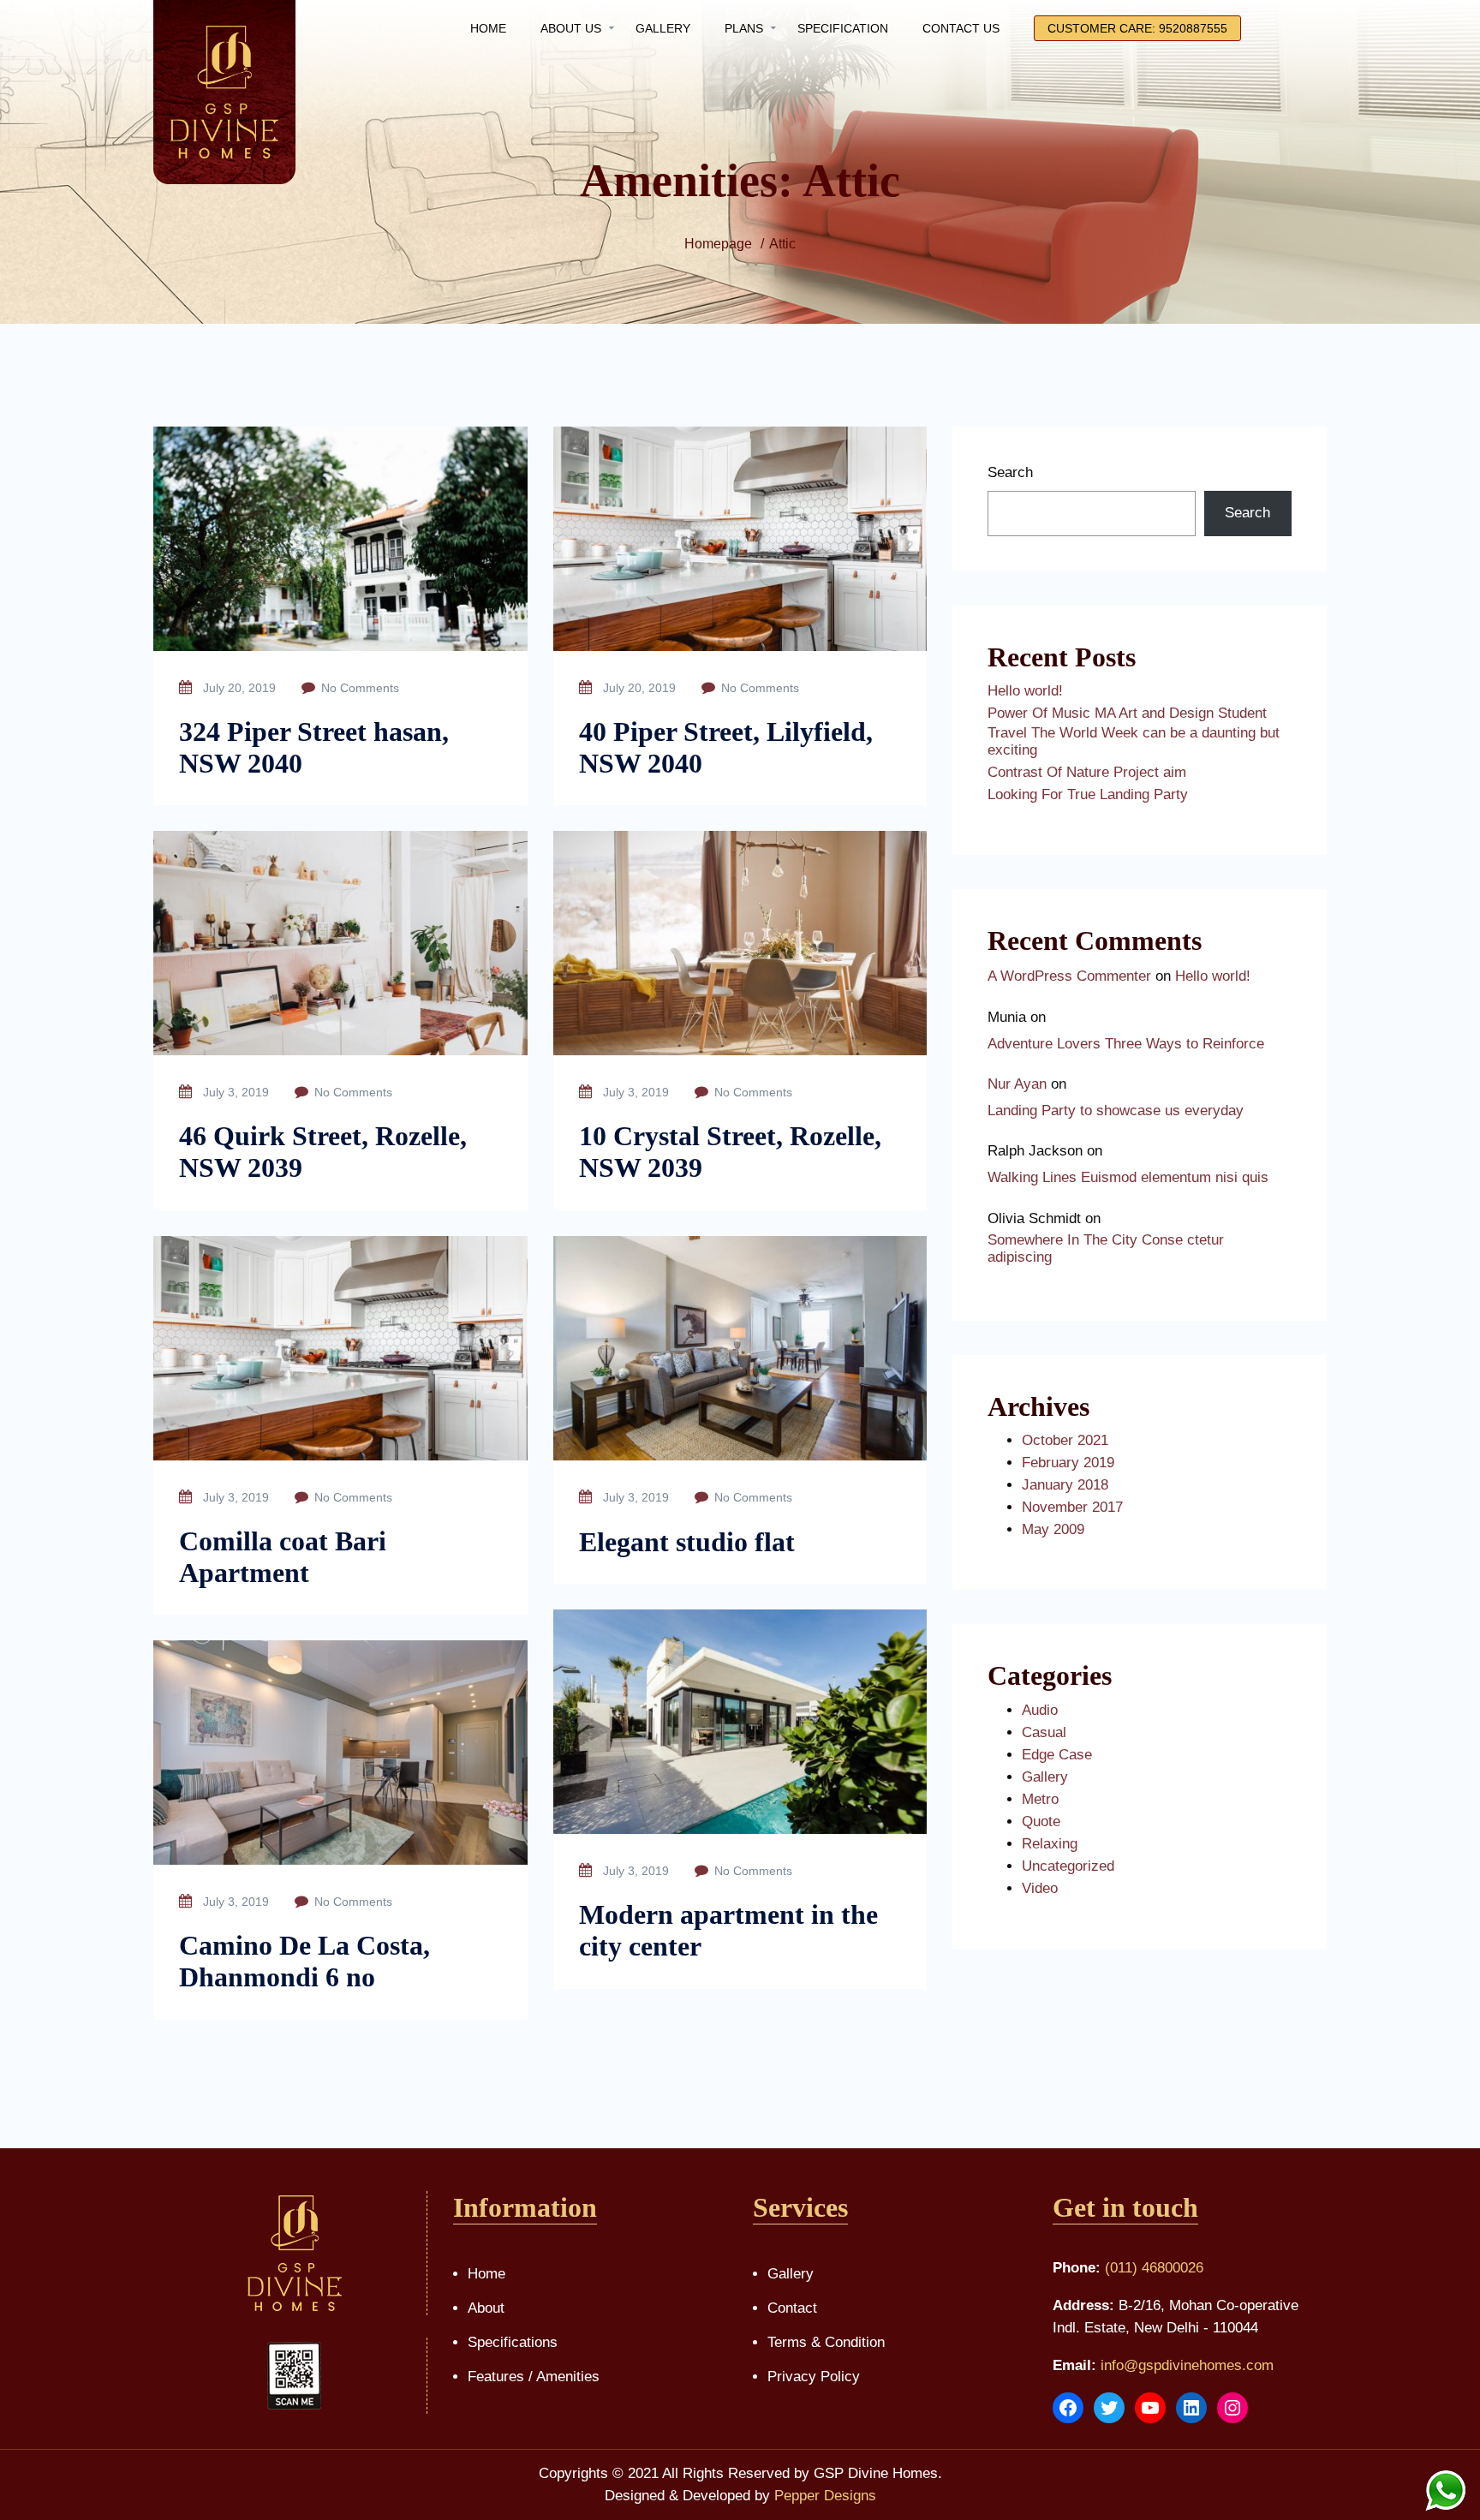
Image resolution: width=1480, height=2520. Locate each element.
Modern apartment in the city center (728, 1930)
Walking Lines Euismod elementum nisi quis (1128, 1177)
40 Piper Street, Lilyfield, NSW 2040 (726, 747)
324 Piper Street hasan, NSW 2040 (314, 747)
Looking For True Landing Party (1088, 794)
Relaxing (1050, 1844)
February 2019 (1068, 1463)
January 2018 (1065, 1485)
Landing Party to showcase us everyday (1116, 1111)
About (486, 2308)
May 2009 (1053, 1529)
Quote (1041, 1821)
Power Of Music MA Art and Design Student (1127, 713)
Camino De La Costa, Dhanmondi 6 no (304, 1961)
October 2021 (1065, 1440)
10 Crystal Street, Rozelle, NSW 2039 (730, 1152)
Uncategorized (1068, 1866)
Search (1010, 472)
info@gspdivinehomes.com (1187, 2365)
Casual (1044, 1732)
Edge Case (1057, 1755)
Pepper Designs (825, 2496)
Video (1040, 1888)
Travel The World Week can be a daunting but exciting (1134, 741)
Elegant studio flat (687, 1542)
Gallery (1045, 1777)
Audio (1040, 1710)
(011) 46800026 (1154, 2268)
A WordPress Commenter (1069, 976)
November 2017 (1072, 1507)
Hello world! (1025, 691)
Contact (792, 2308)
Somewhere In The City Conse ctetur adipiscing (1106, 1248)
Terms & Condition (826, 2342)
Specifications (513, 2342)
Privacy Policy (814, 2377)
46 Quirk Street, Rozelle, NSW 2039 (323, 1152)
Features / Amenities (534, 2377)
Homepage (718, 244)
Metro (1040, 1799)
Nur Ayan (1017, 1084)
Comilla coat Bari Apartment (283, 1557)
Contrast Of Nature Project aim (1087, 772)
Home (486, 2274)
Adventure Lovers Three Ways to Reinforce (1126, 1044)
